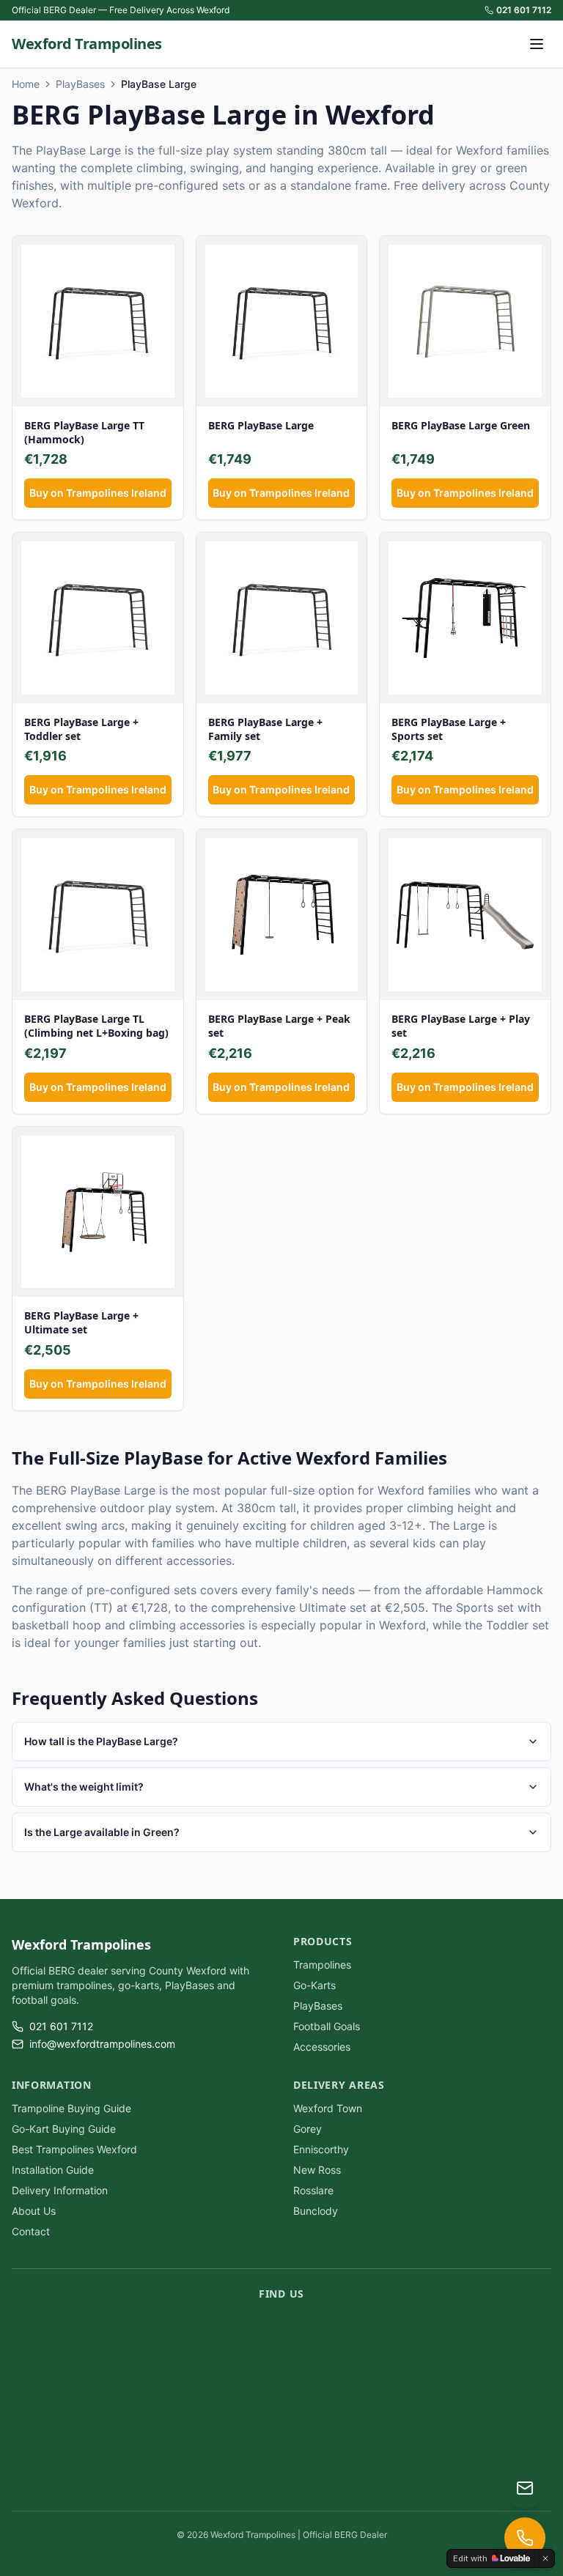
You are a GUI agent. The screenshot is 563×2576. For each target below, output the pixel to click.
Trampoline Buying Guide (71, 2108)
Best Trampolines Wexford (74, 2149)
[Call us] (525, 2538)
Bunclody (316, 2211)
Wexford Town (328, 2108)
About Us (34, 2211)
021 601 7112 (524, 10)
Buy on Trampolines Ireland (98, 493)
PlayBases (80, 84)
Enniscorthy (321, 2149)
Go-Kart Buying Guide (64, 2129)
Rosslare (313, 2190)
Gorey (308, 2129)
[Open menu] (537, 44)
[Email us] (525, 2488)
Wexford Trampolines (87, 44)
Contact (31, 2231)
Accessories (322, 2047)
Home (26, 84)
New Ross (317, 2170)
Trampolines (322, 1965)
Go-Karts (314, 1985)
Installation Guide (53, 2170)
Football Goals (327, 2026)
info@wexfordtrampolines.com (102, 2044)
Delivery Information (60, 2190)
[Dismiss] (545, 2558)
